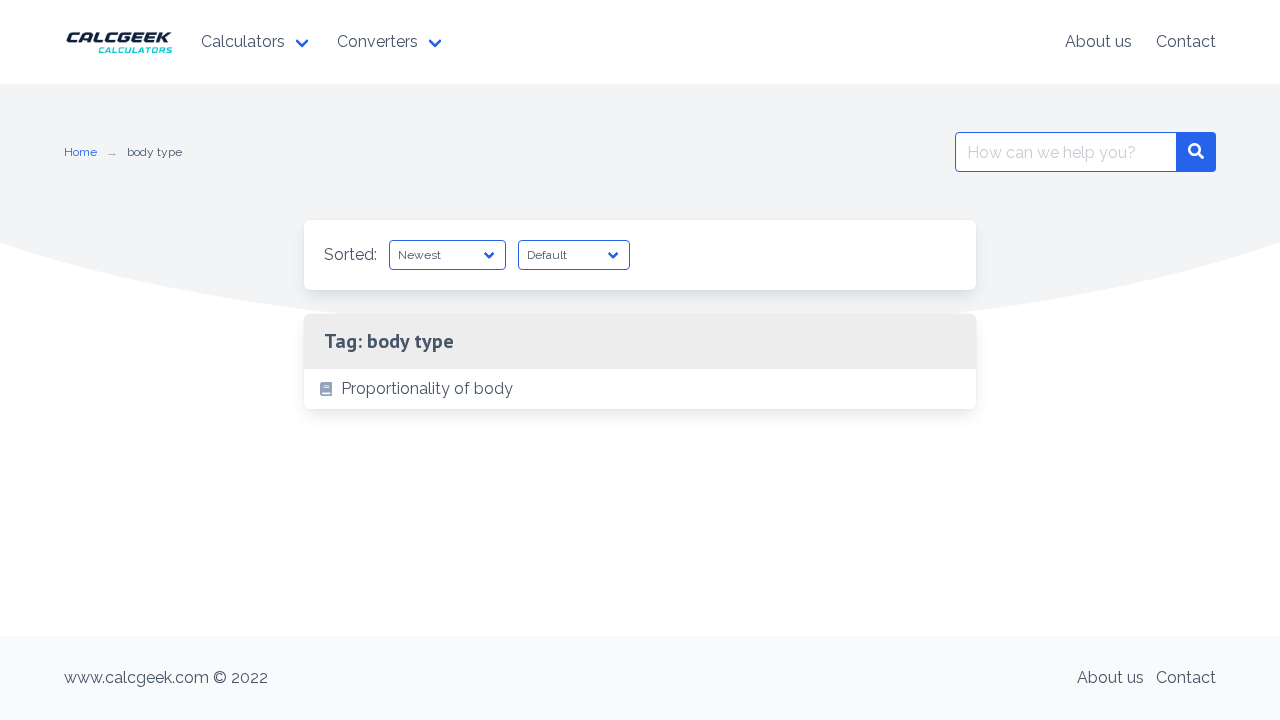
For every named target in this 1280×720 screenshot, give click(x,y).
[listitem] (640, 389)
